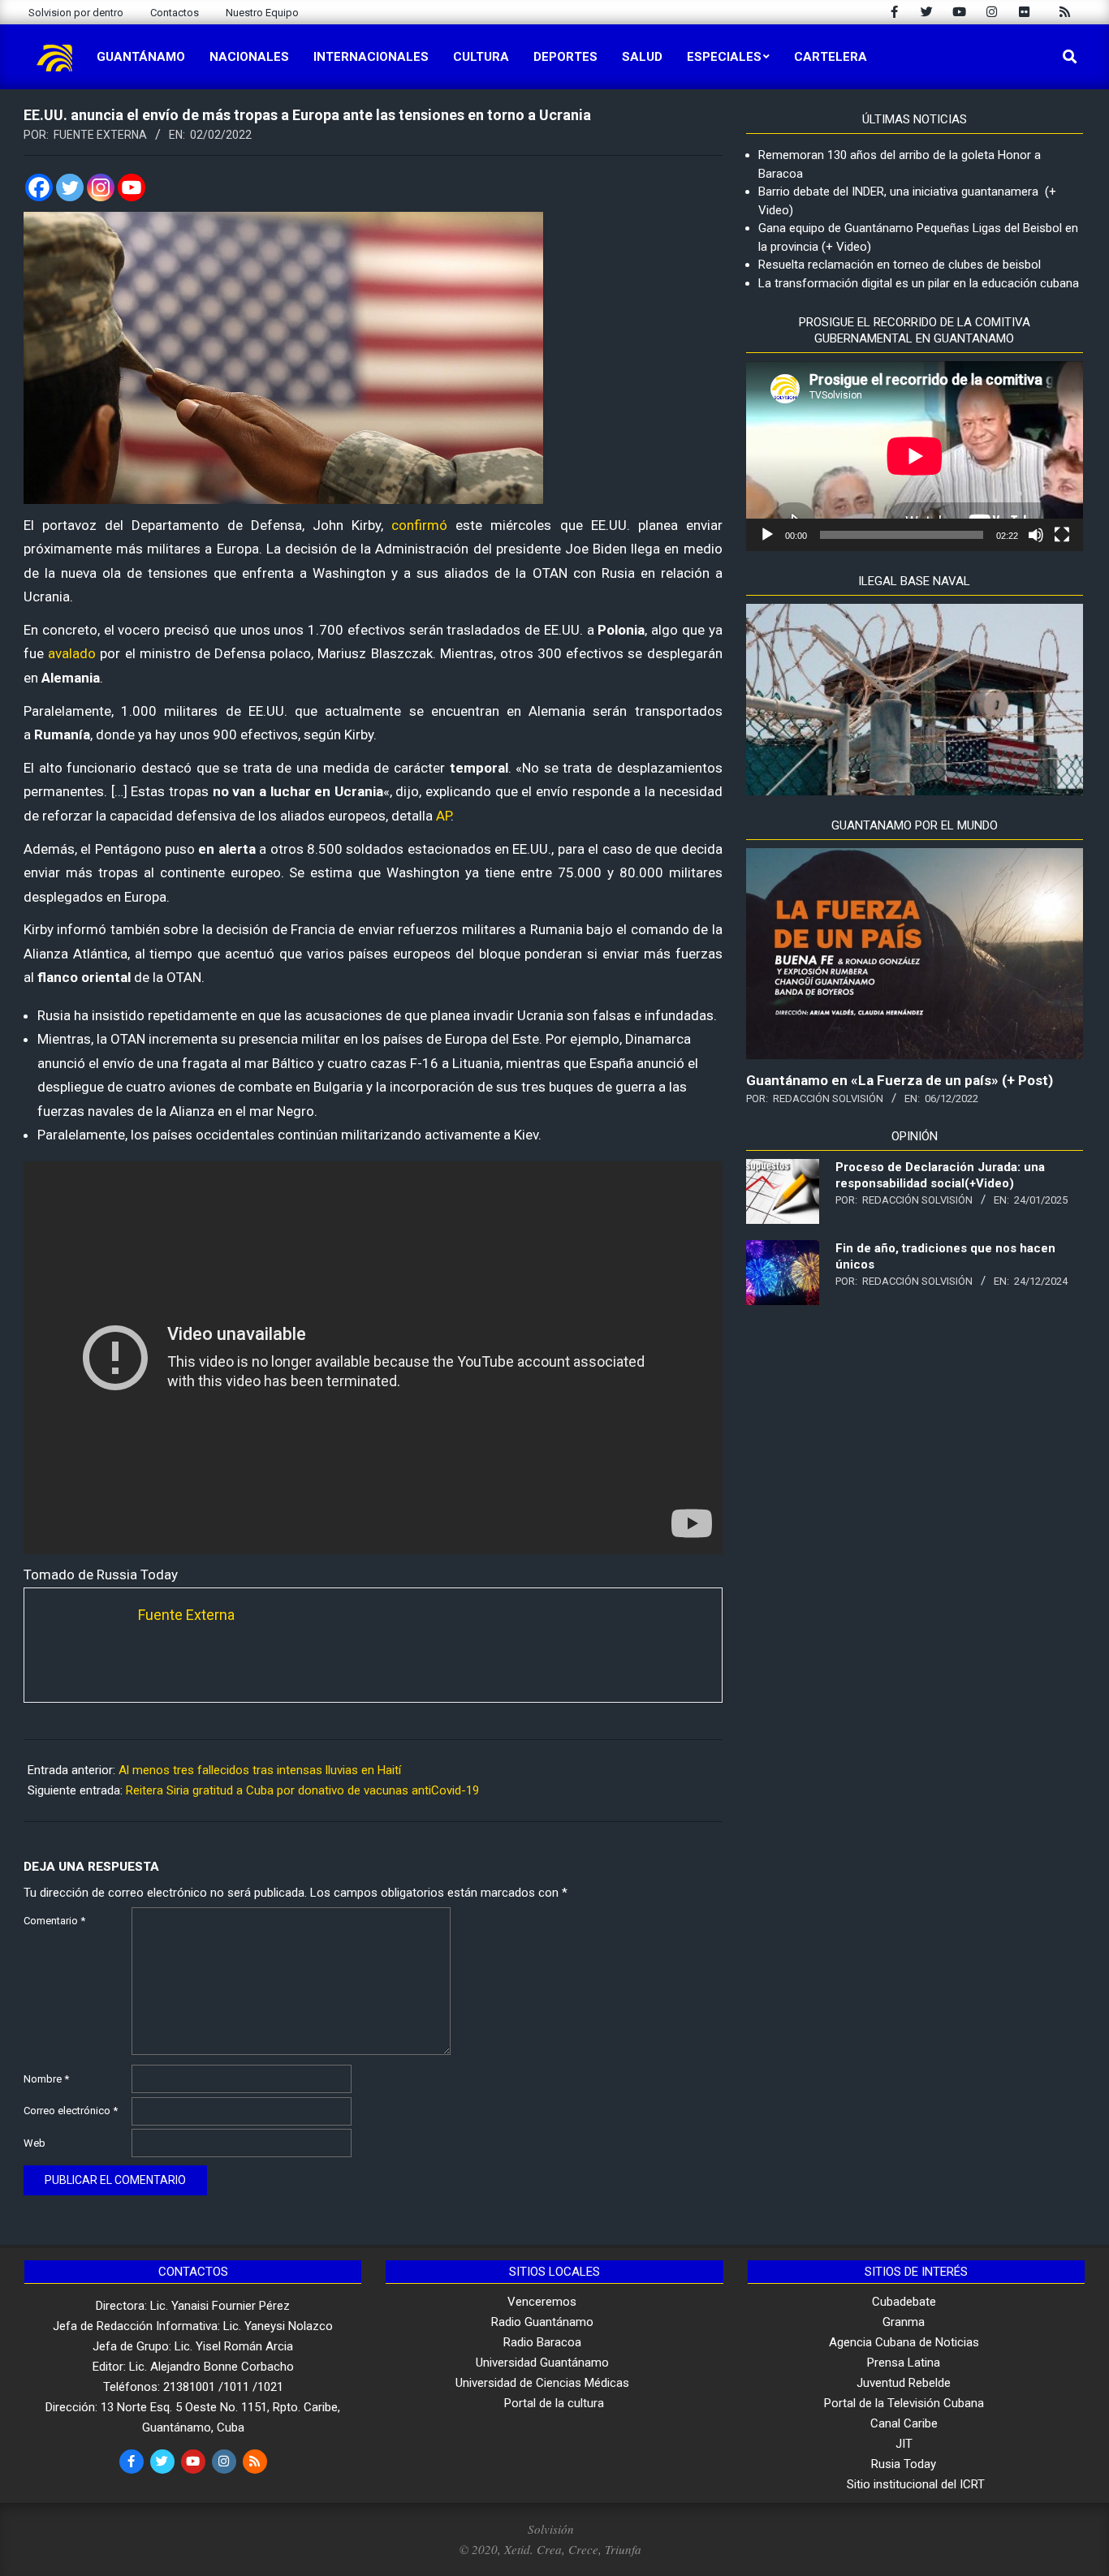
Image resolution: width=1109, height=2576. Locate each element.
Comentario (54, 1921)
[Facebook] (39, 187)
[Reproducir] (767, 535)
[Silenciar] (1036, 535)
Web (35, 2143)
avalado (72, 653)
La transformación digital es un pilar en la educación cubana (919, 283)
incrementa (183, 1039)
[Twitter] (70, 187)
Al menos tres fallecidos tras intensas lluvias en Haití (260, 1770)
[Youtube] (132, 187)
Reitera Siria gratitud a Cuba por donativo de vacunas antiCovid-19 (302, 1790)
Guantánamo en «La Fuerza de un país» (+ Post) (900, 1080)
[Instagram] (101, 187)
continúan (308, 1135)
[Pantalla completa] (1062, 535)
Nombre (46, 2079)
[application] (915, 456)
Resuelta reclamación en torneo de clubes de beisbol (900, 265)
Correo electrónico (71, 2111)
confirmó (419, 525)
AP (443, 816)
